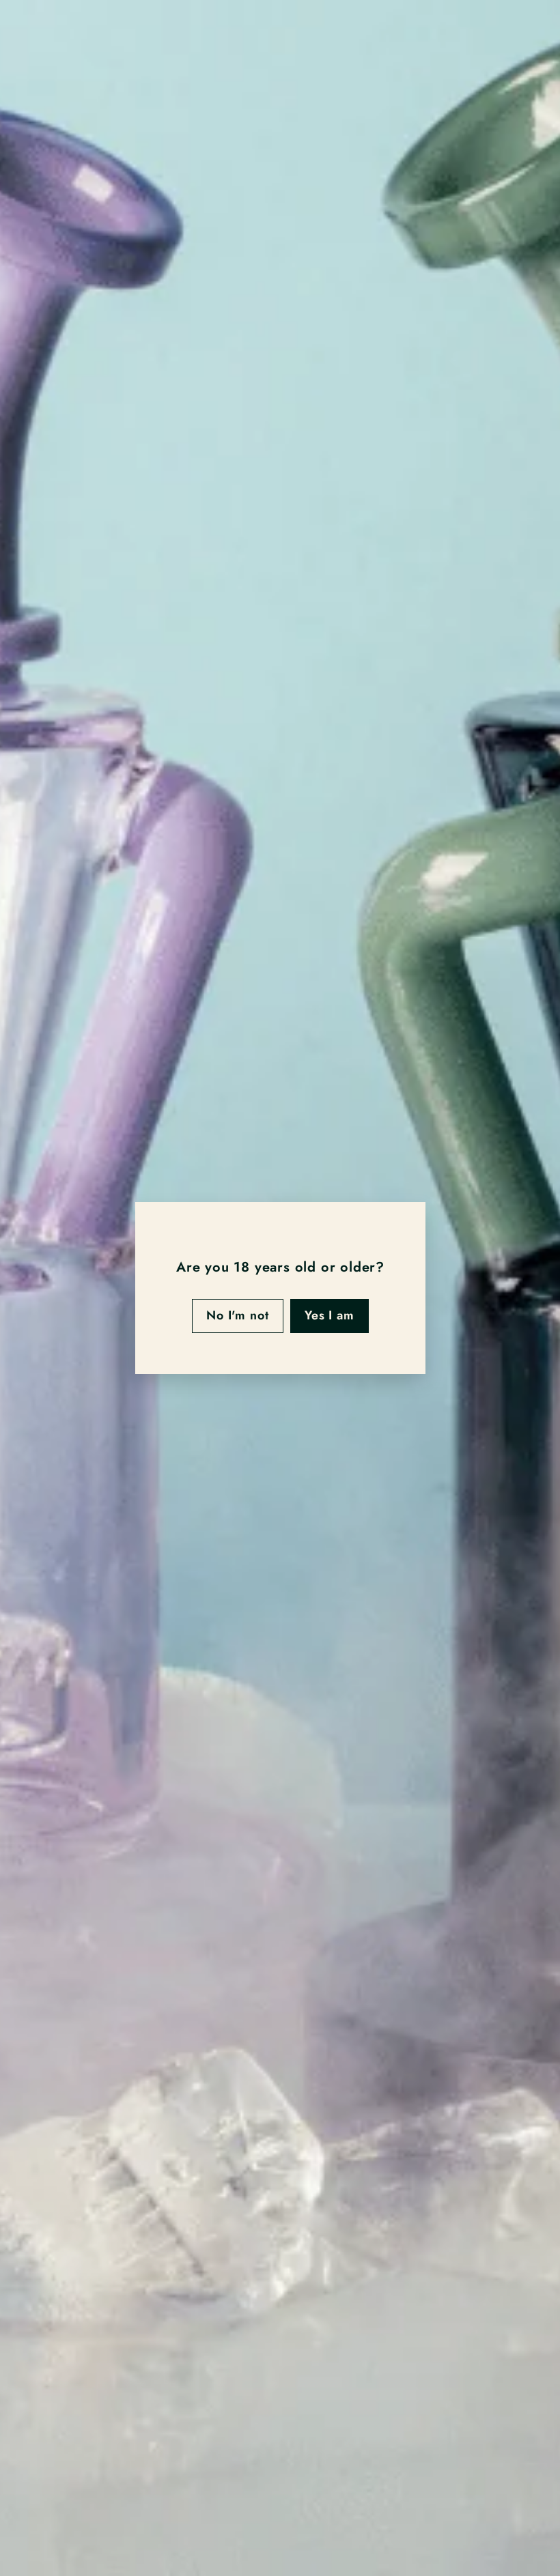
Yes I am (329, 1315)
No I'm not (237, 1315)
